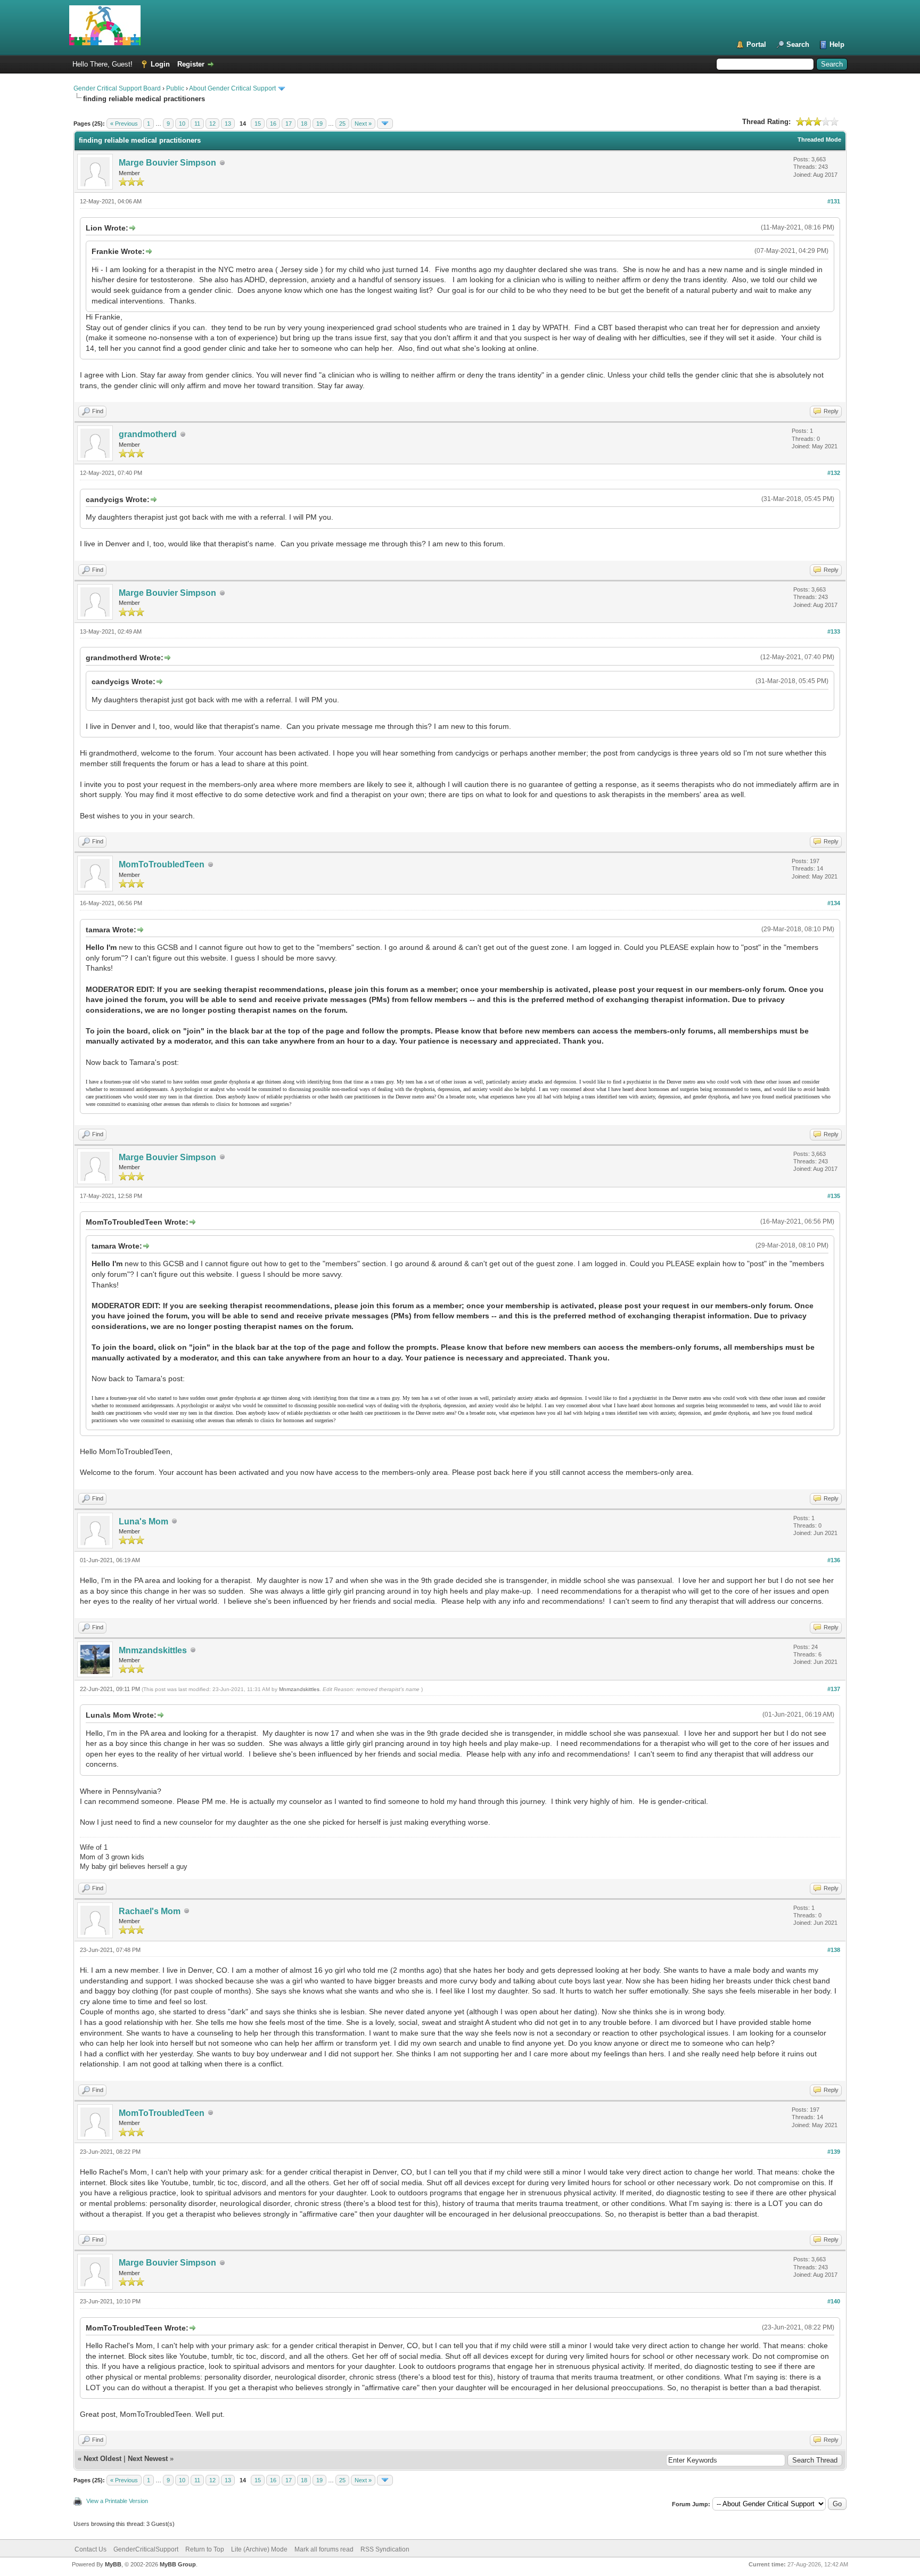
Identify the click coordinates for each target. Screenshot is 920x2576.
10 (182, 124)
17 (289, 124)
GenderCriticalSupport (146, 2549)
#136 (834, 1560)
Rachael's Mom (150, 1911)
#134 (834, 903)
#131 (834, 201)
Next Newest (148, 2459)
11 (197, 124)
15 (258, 124)
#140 (834, 2301)
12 (212, 124)
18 (304, 124)
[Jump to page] (385, 124)
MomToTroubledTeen (162, 864)
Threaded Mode (819, 140)
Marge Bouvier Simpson (167, 163)
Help (837, 44)
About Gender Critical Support (232, 88)
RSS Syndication (385, 2549)
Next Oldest (102, 2459)
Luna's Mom (143, 1521)
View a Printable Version (117, 2501)
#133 (834, 631)
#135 (834, 1196)
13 (228, 124)
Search (798, 44)
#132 (834, 473)
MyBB (113, 2564)
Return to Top (205, 2549)
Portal (756, 44)
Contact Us (91, 2549)
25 (342, 124)
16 (273, 124)
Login (160, 64)
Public (175, 88)
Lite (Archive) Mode (259, 2549)
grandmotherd (148, 434)
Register (191, 64)
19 (319, 124)
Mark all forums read (324, 2549)
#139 (834, 2152)
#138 (834, 1950)
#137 (834, 1689)
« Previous (124, 124)
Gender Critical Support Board (117, 88)
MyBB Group (178, 2564)
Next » (363, 124)
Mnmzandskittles (153, 1650)
